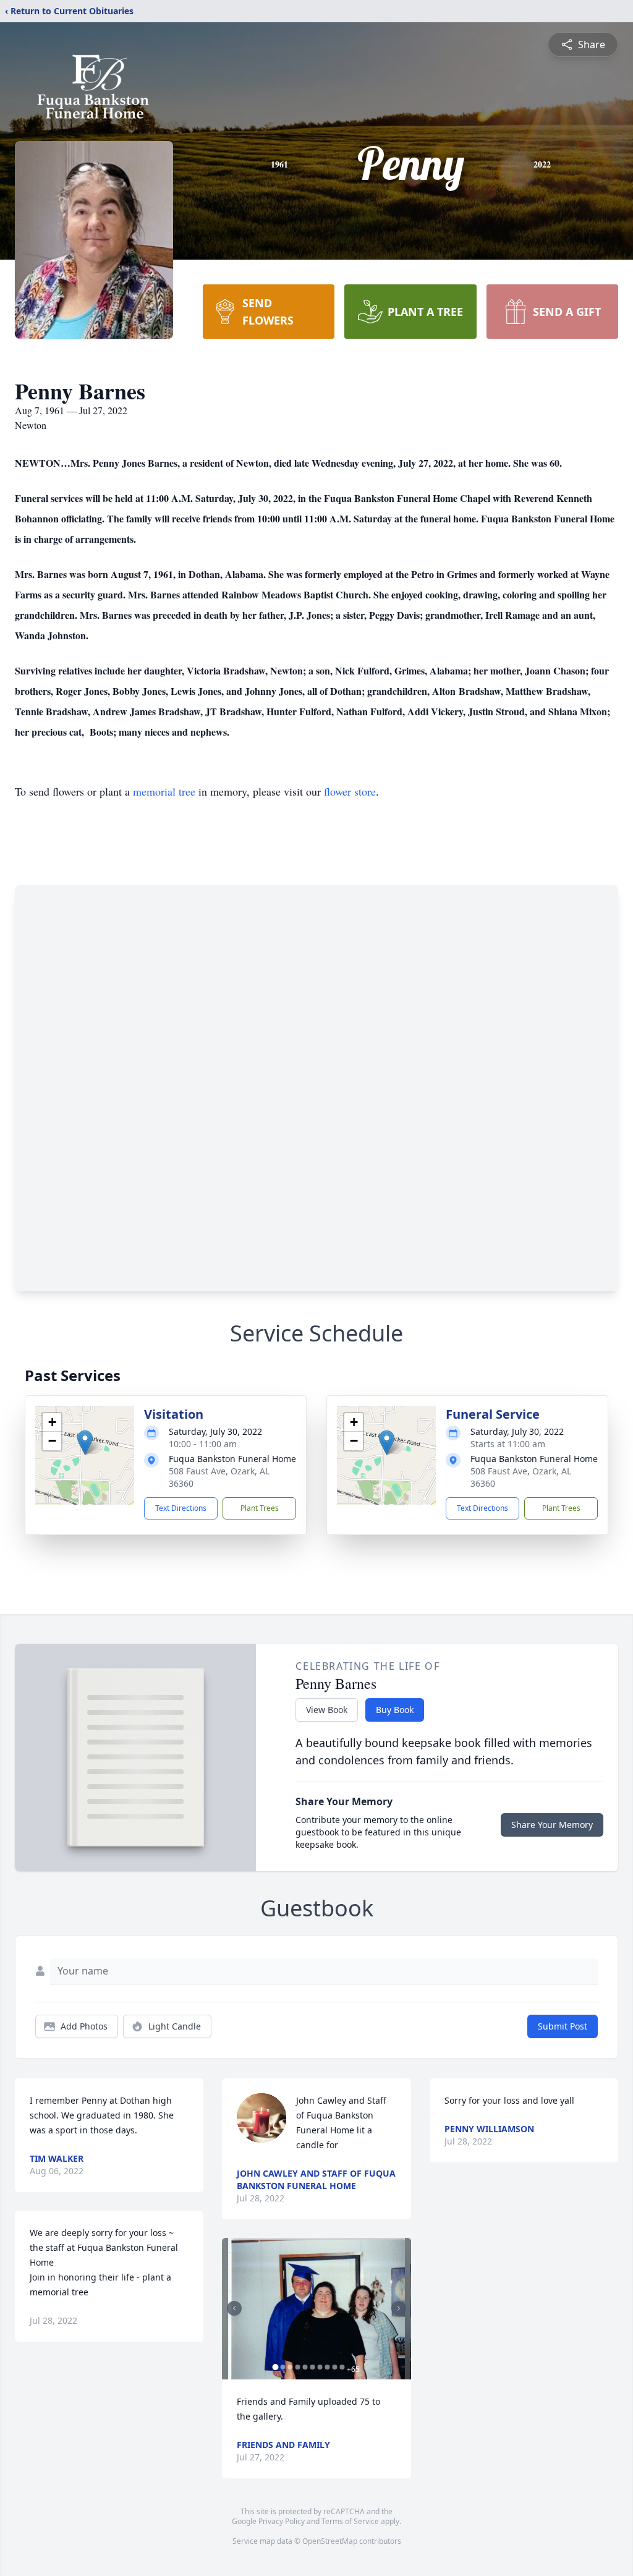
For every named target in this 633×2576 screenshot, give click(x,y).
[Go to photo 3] (290, 2367)
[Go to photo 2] (283, 2367)
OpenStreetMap (330, 2541)
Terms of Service (350, 2521)
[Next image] (399, 2308)
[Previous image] (234, 2308)
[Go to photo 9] (334, 2367)
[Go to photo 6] (312, 2367)
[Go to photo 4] (297, 2367)
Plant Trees (260, 1508)
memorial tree (164, 791)
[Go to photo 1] (275, 2367)
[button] (85, 1443)
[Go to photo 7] (320, 2367)
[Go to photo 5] (305, 2367)
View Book (327, 1710)
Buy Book (395, 1710)
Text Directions (181, 1508)
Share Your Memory (552, 1825)
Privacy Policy (282, 2521)
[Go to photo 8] (327, 2367)
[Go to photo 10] (342, 2367)
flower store (350, 791)
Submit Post (563, 2026)
